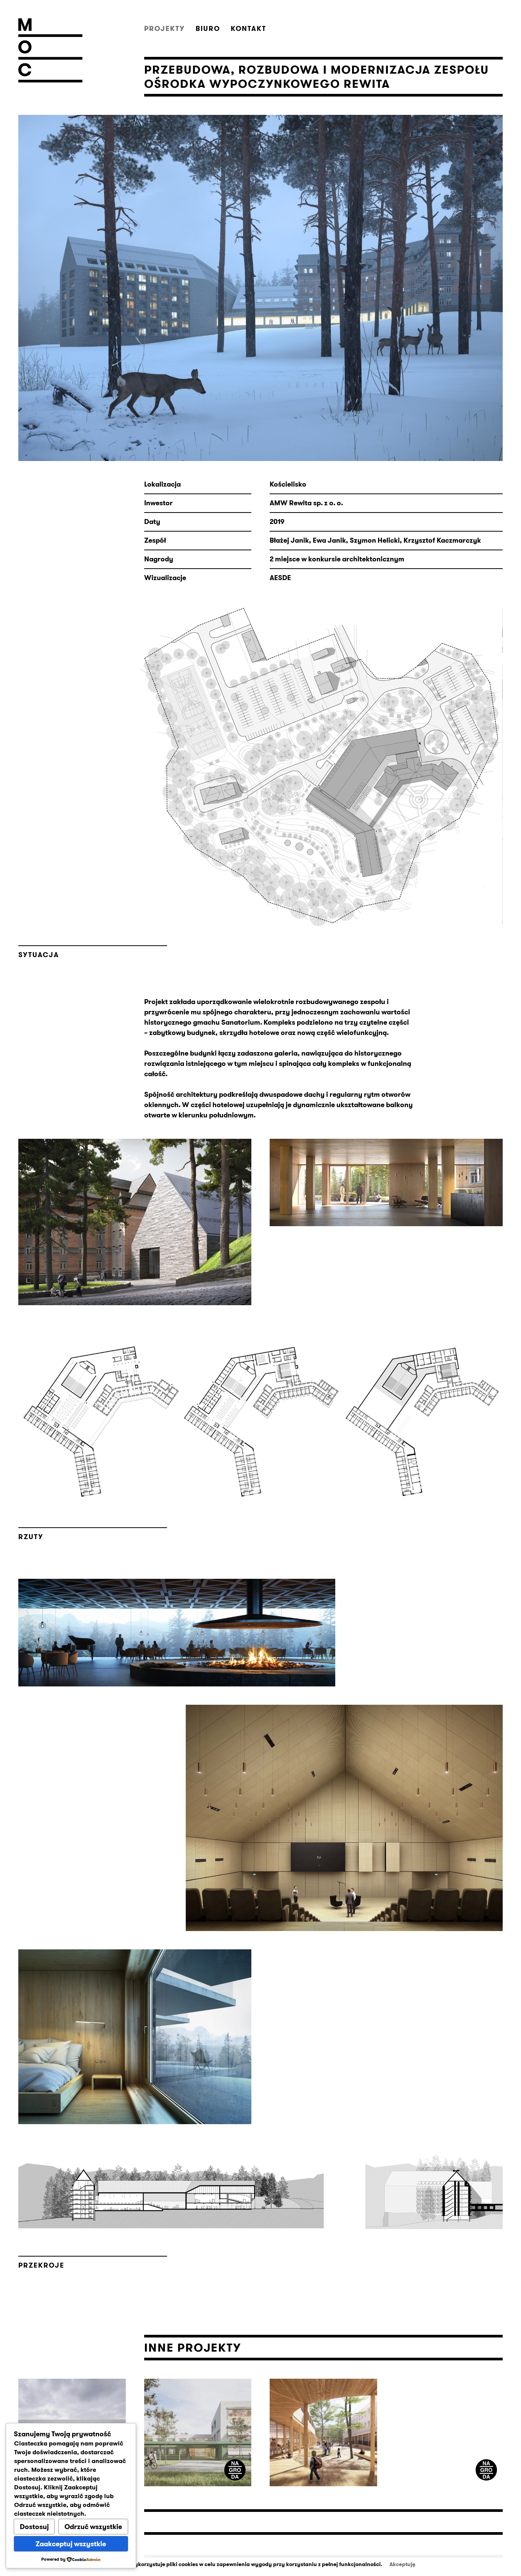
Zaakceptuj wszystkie (71, 2544)
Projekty (165, 29)
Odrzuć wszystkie (93, 2527)
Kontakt (248, 29)
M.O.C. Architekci (50, 50)
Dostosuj (34, 2527)
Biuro (208, 29)
